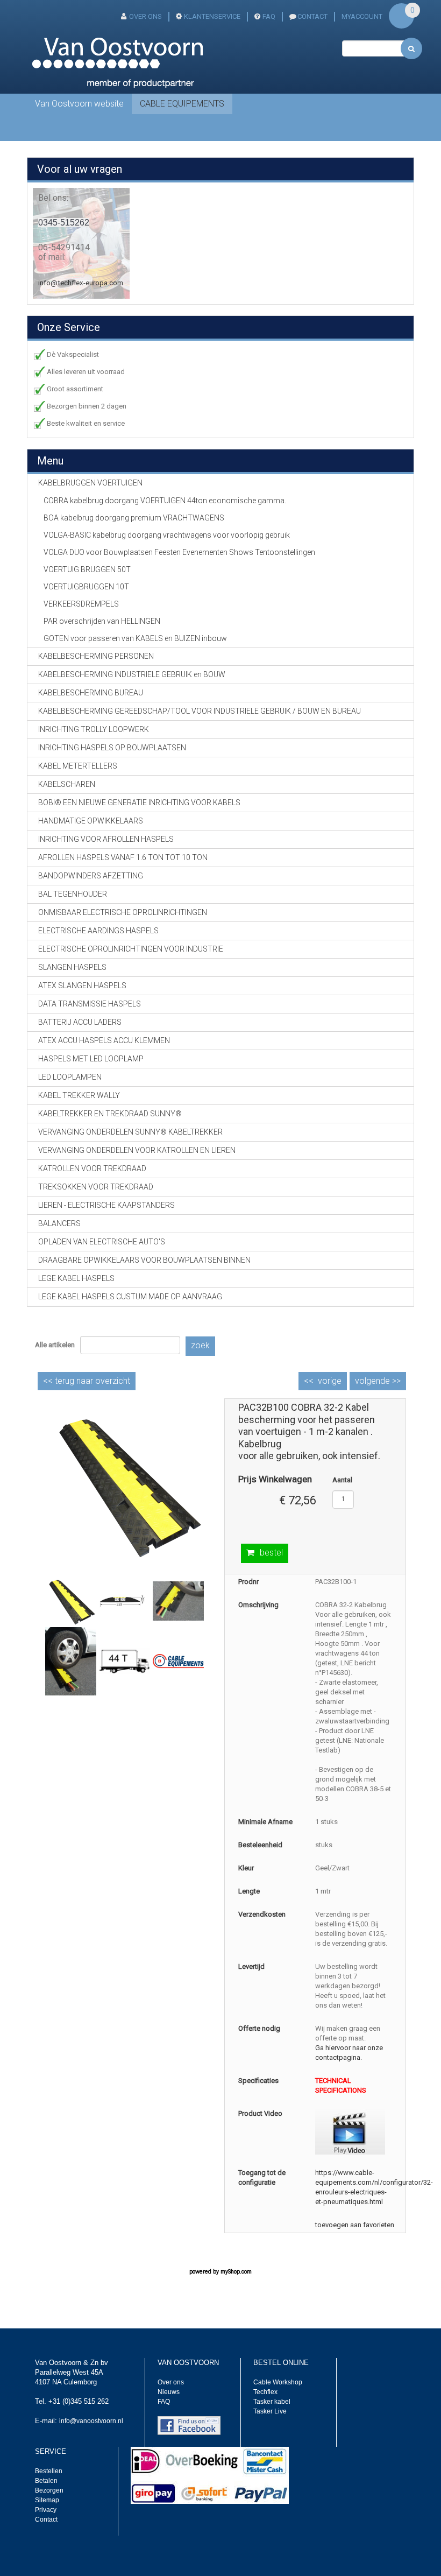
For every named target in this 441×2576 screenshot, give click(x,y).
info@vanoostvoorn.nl (91, 2421)
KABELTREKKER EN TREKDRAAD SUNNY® (110, 1114)
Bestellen (49, 2471)
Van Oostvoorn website (79, 104)
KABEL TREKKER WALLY (79, 1095)
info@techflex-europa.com (81, 283)
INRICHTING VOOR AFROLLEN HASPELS (106, 839)
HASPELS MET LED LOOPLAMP (91, 1059)
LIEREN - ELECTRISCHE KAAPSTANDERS (106, 1205)
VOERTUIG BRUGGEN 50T (87, 569)
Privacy (46, 2510)
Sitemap (47, 2500)
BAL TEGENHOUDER (73, 894)
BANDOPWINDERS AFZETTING (91, 876)
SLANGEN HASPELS (72, 967)
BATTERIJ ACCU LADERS (80, 1022)
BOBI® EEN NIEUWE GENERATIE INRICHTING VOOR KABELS (139, 803)
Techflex (265, 2392)
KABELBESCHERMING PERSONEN (96, 656)
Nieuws (169, 2392)
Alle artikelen (55, 1345)
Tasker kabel (272, 2402)
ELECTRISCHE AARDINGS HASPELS (98, 931)
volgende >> (378, 1381)
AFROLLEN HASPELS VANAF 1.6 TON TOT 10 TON (123, 857)
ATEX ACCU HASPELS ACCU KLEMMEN (104, 1040)
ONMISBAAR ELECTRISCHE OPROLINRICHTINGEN (123, 912)
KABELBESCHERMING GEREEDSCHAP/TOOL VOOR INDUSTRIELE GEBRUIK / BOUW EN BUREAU (200, 711)
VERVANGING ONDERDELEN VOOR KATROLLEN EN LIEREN (137, 1150)
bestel (271, 1553)
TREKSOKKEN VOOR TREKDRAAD (96, 1187)
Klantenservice (212, 16)
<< (87, 1381)
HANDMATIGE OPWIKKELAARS (91, 821)
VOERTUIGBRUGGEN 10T (86, 587)
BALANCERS (59, 1223)
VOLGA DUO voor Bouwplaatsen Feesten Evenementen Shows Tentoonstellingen (179, 552)
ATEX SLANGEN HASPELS (82, 986)
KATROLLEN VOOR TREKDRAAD (92, 1169)
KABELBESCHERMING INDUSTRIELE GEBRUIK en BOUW (132, 674)
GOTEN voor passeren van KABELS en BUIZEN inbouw (135, 638)
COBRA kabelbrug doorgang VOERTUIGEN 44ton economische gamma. (165, 501)
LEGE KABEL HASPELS (76, 1278)
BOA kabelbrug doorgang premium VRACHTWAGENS (134, 518)
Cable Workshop (278, 2382)
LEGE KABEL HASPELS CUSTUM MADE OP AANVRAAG (130, 1297)
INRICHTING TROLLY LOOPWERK (94, 729)
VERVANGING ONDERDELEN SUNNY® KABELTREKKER (130, 1132)
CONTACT (312, 16)
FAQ (269, 16)
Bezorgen (49, 2490)
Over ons (145, 16)
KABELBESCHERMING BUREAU (91, 693)
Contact (46, 2519)
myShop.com (236, 2272)
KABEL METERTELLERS (78, 766)
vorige (330, 1381)
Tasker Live (270, 2411)
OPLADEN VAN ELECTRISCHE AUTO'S (102, 1242)
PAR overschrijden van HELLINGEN (102, 621)
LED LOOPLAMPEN (70, 1077)
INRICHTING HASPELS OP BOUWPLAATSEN (112, 748)
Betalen (46, 2481)
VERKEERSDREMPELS (81, 604)
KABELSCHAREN (67, 784)
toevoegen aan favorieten (355, 2225)
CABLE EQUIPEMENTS (182, 104)
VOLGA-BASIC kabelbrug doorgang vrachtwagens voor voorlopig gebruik (167, 535)
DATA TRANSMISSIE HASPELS (90, 1004)
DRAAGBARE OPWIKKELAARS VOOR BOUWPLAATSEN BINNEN (144, 1260)
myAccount (362, 16)
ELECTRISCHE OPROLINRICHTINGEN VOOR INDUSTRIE (131, 949)
